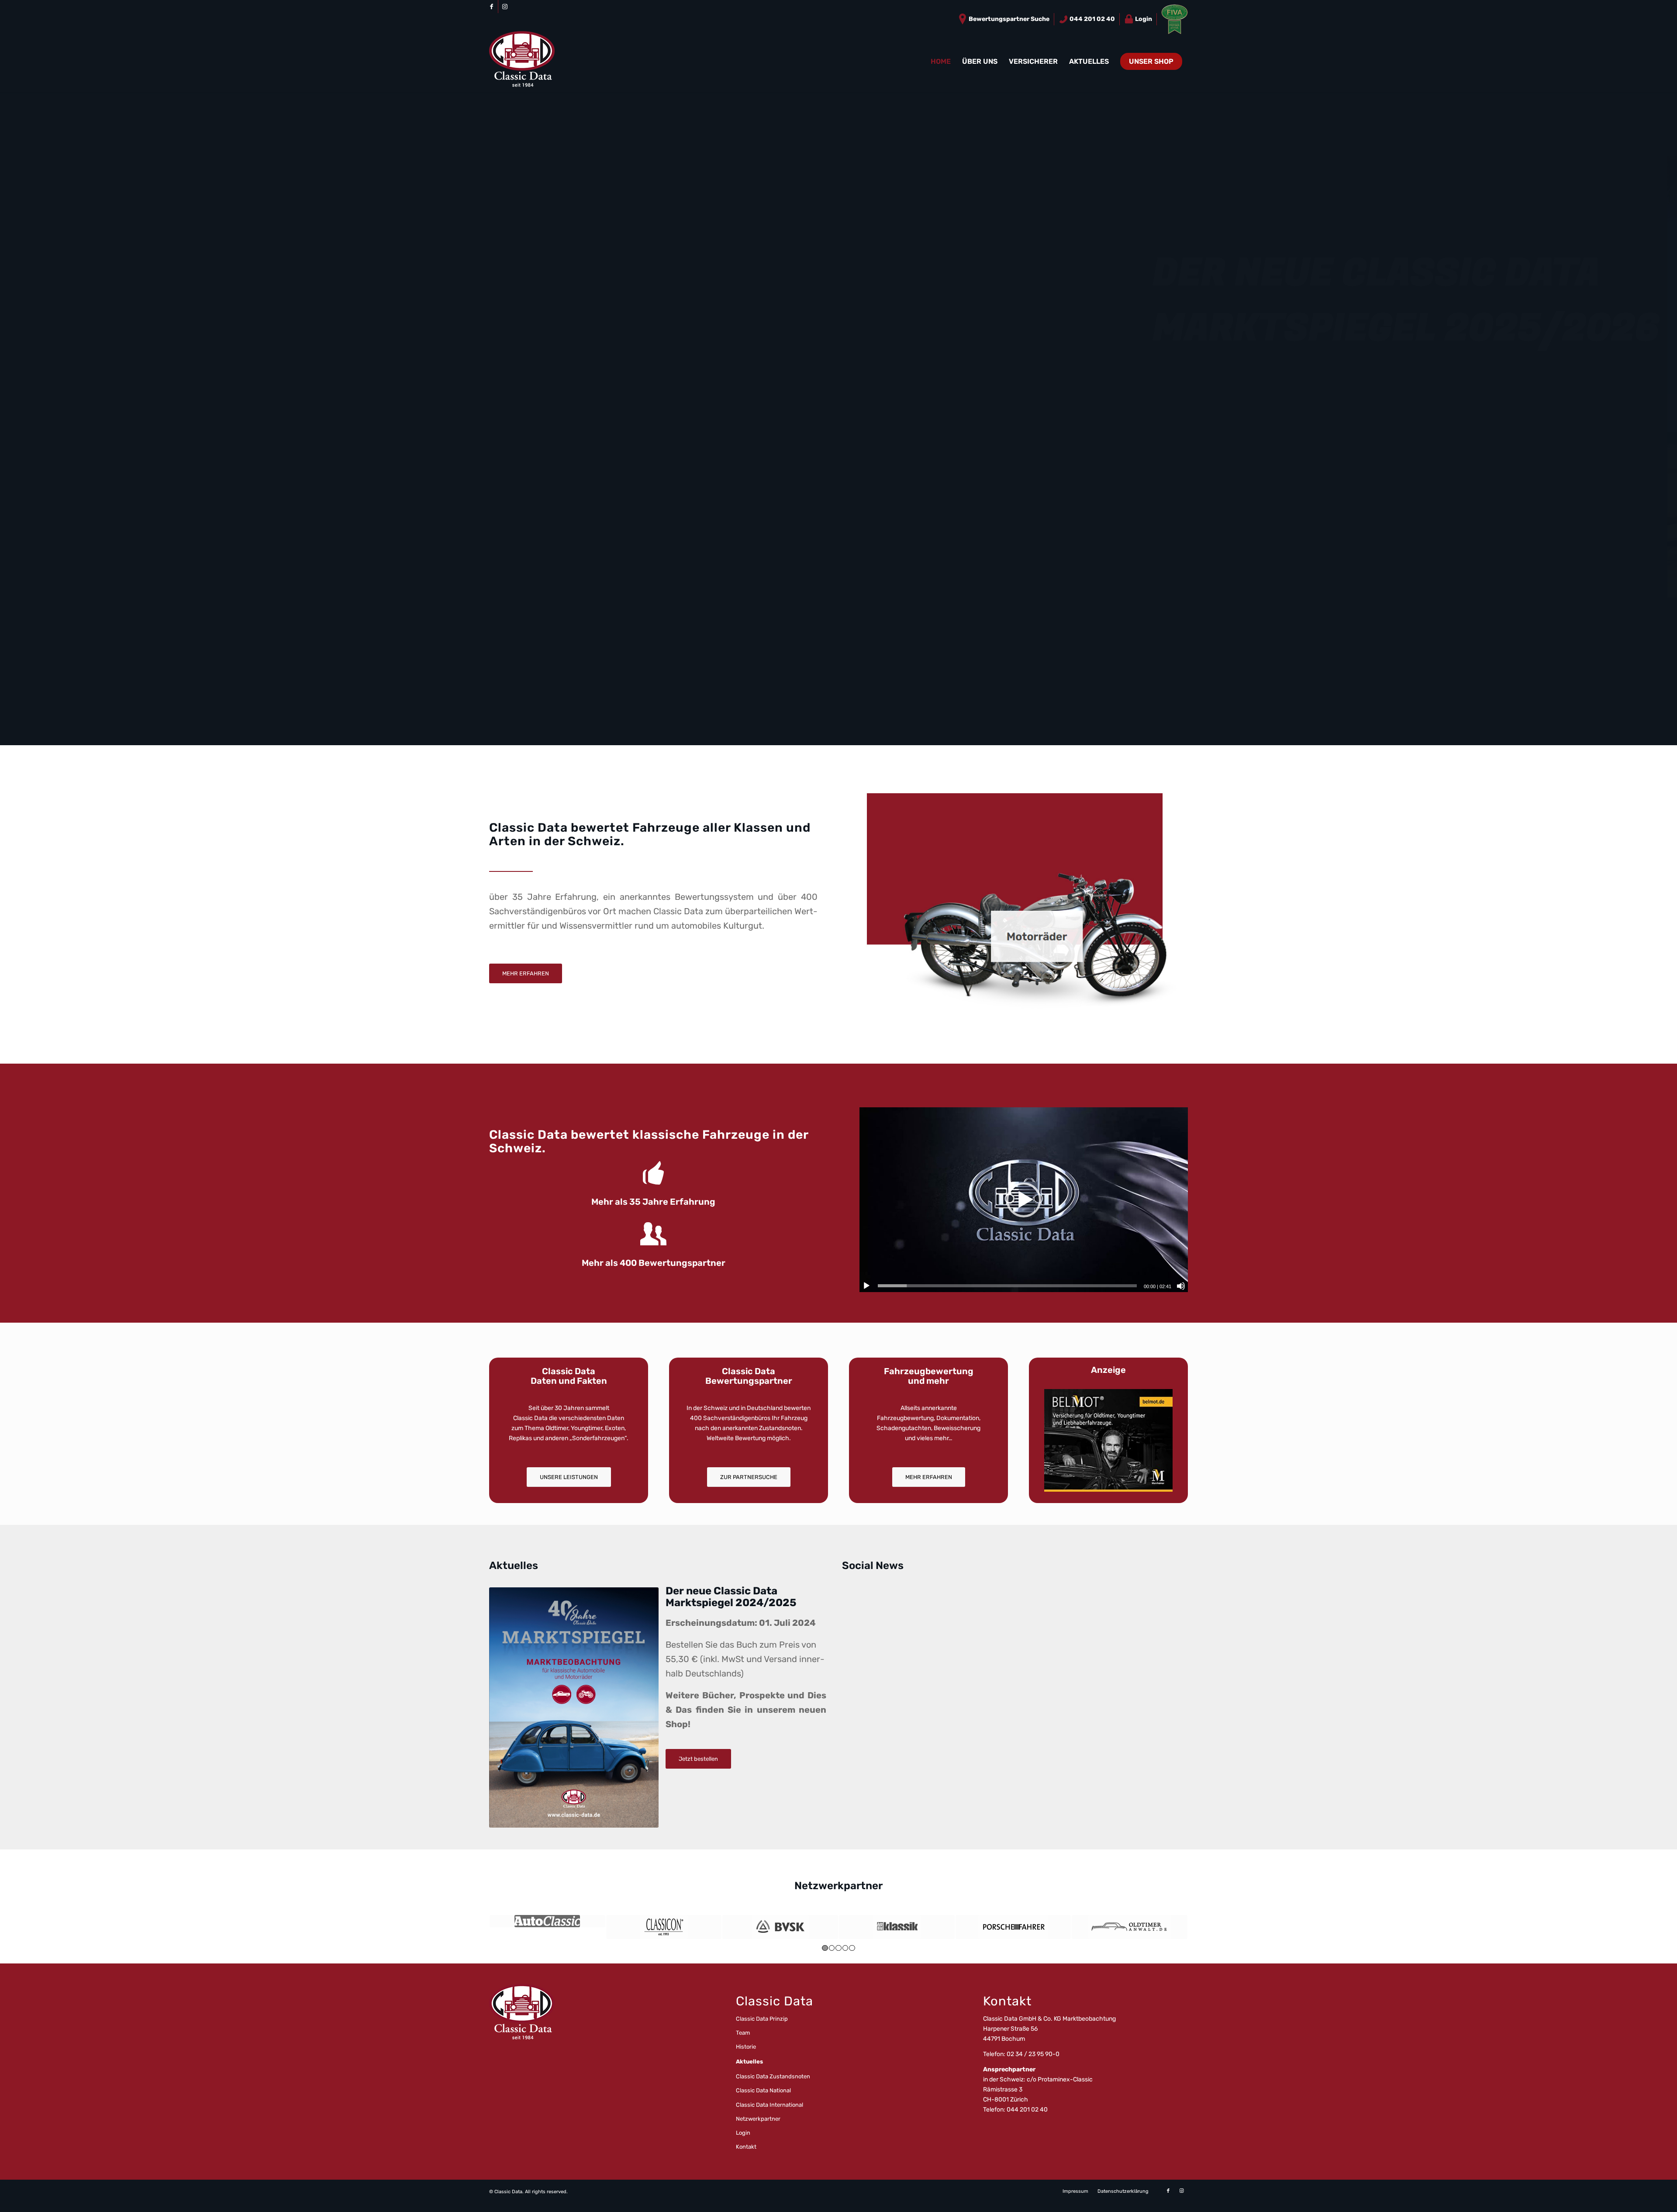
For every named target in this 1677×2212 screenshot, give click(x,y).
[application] (1024, 1200)
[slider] (1007, 1286)
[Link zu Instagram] (505, 7)
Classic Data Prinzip (762, 2019)
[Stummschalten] (1181, 1286)
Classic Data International (769, 2105)
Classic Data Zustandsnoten (773, 2076)
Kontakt (746, 2147)
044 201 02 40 (1092, 19)
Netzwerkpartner (758, 2119)
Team (743, 2033)
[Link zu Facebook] (492, 7)
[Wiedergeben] (866, 1286)
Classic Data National (763, 2090)
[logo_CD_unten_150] (522, 62)
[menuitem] (1004, 19)
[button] (1024, 1200)
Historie (746, 2047)
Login (1143, 19)
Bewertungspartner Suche (1008, 19)
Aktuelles (749, 2062)
